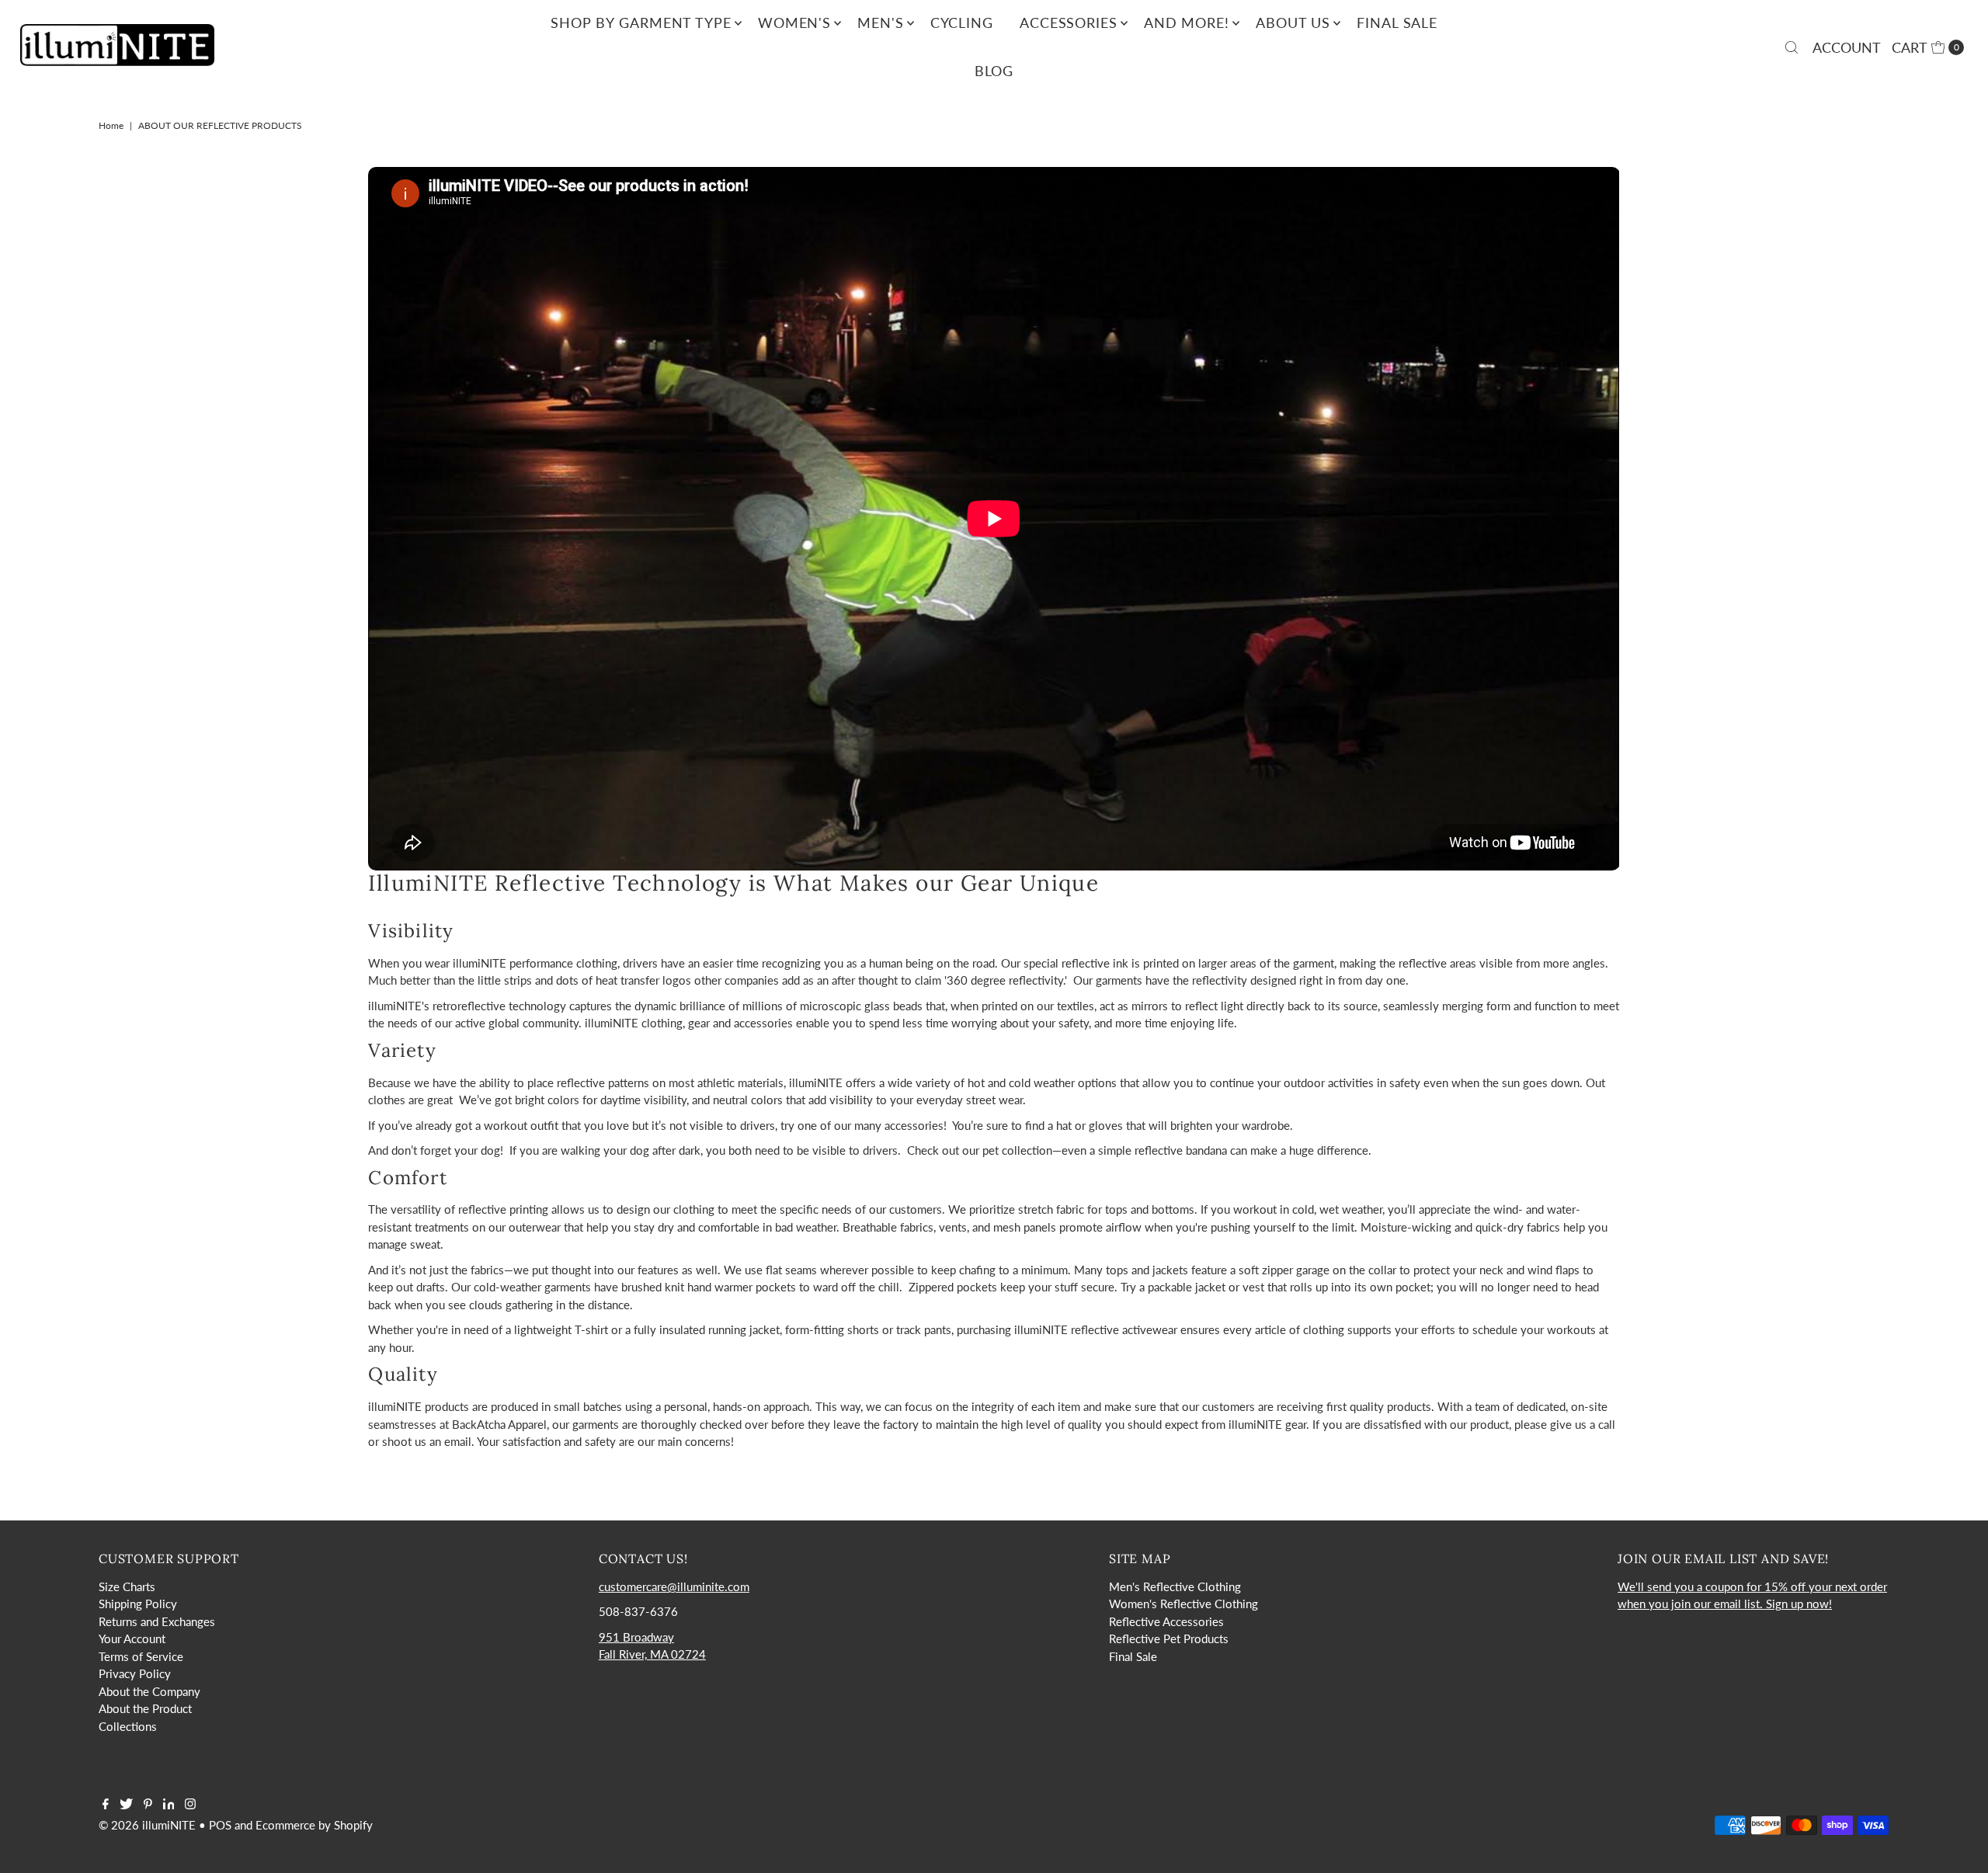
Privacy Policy (135, 1673)
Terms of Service (141, 1656)
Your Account (132, 1638)
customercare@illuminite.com (674, 1586)
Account (1847, 47)
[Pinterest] (148, 1805)
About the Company (149, 1691)
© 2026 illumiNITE (147, 1825)
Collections (128, 1726)
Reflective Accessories (1166, 1621)
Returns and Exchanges (157, 1621)
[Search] (1792, 47)
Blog (994, 71)
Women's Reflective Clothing (1183, 1604)
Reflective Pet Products (1169, 1638)
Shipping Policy (138, 1604)
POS (220, 1825)
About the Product (145, 1708)
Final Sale (1133, 1656)
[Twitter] (126, 1805)
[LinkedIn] (169, 1805)
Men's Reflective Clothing (1175, 1586)
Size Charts (127, 1586)
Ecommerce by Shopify (314, 1825)
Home (111, 125)
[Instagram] (190, 1805)
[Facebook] (106, 1805)
